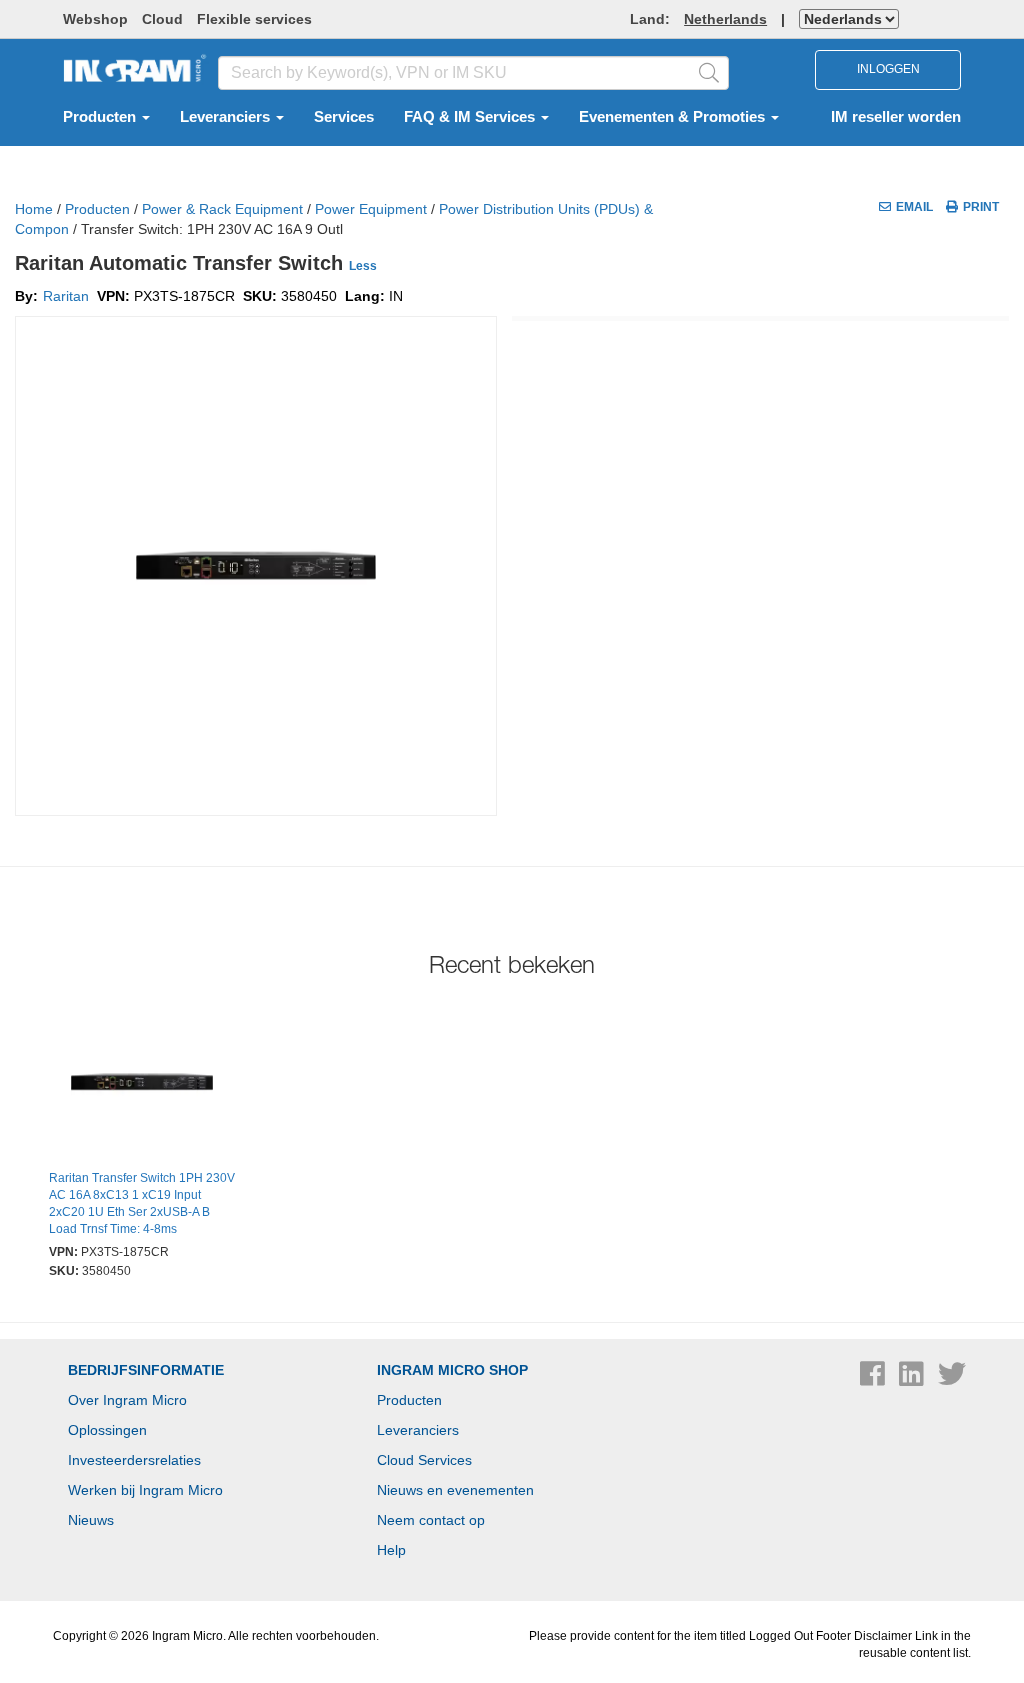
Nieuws (91, 1520)
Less (363, 266)
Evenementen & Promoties (674, 117)
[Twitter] (952, 1379)
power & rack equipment (222, 209)
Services (344, 117)
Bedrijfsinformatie (146, 1370)
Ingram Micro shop (452, 1370)
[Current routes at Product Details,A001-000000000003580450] (142, 1085)
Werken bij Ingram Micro (145, 1490)
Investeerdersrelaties (134, 1460)
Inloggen (888, 69)
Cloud (162, 19)
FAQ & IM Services (471, 117)
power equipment (371, 209)
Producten (101, 117)
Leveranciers (227, 117)
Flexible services (254, 19)
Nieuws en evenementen (455, 1490)
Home (34, 209)
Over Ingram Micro (127, 1400)
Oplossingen (107, 1430)
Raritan (66, 296)
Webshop (95, 19)
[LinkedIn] (913, 1379)
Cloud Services (424, 1460)
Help (391, 1550)
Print (981, 207)
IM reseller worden (896, 117)
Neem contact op (431, 1520)
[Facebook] (874, 1379)
